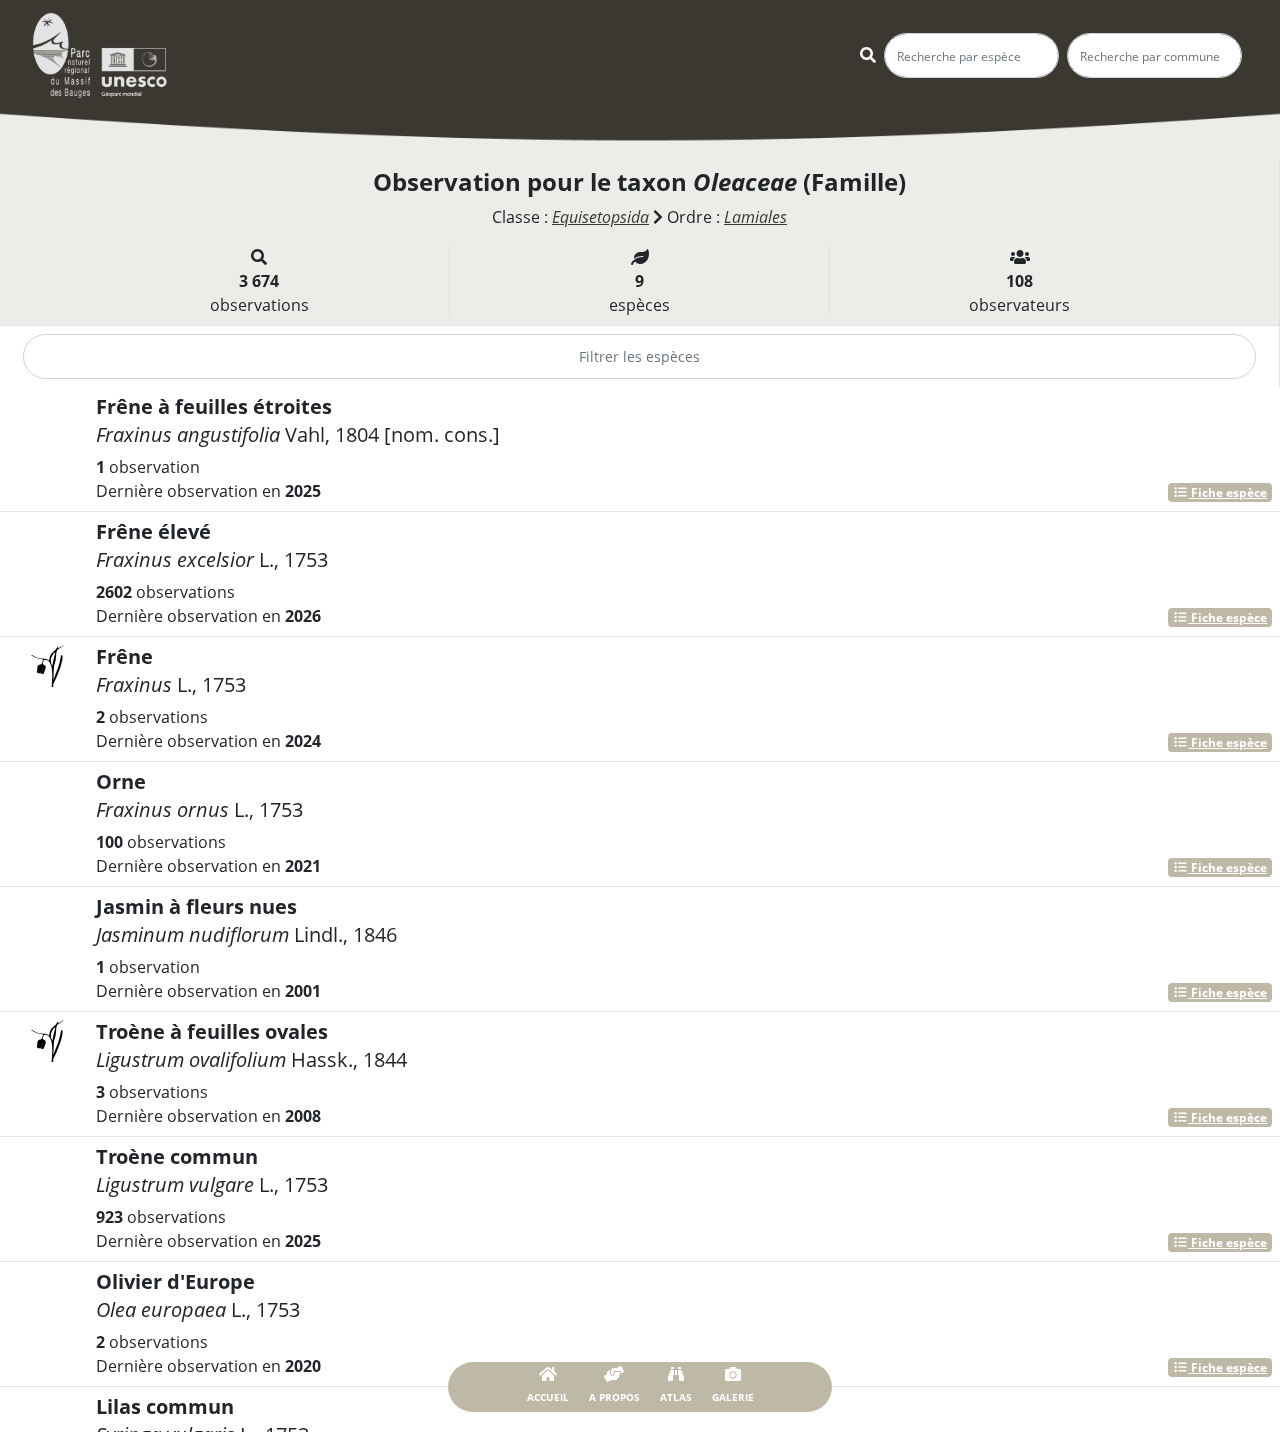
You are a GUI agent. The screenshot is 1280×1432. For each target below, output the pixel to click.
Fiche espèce (1227, 492)
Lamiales (755, 217)
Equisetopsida (600, 217)
